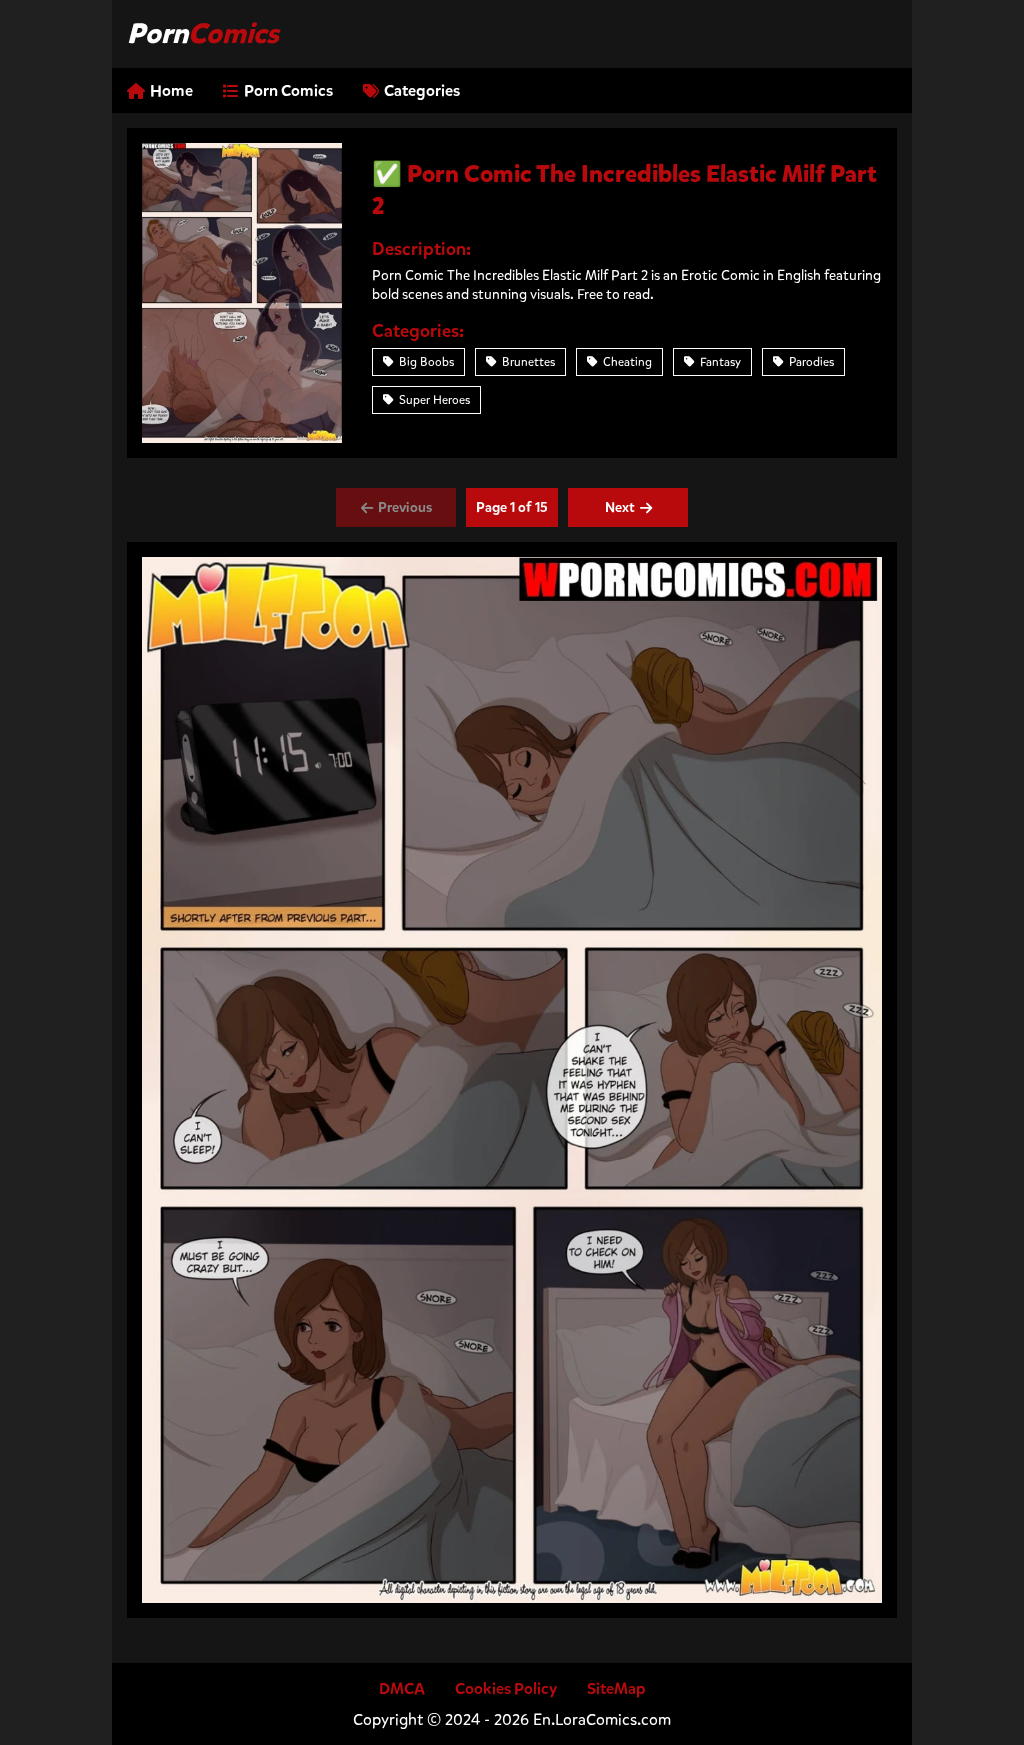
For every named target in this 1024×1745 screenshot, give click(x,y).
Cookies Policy (506, 1688)
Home (171, 90)
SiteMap (616, 1688)
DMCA (402, 1688)
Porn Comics (288, 90)
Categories (422, 90)
